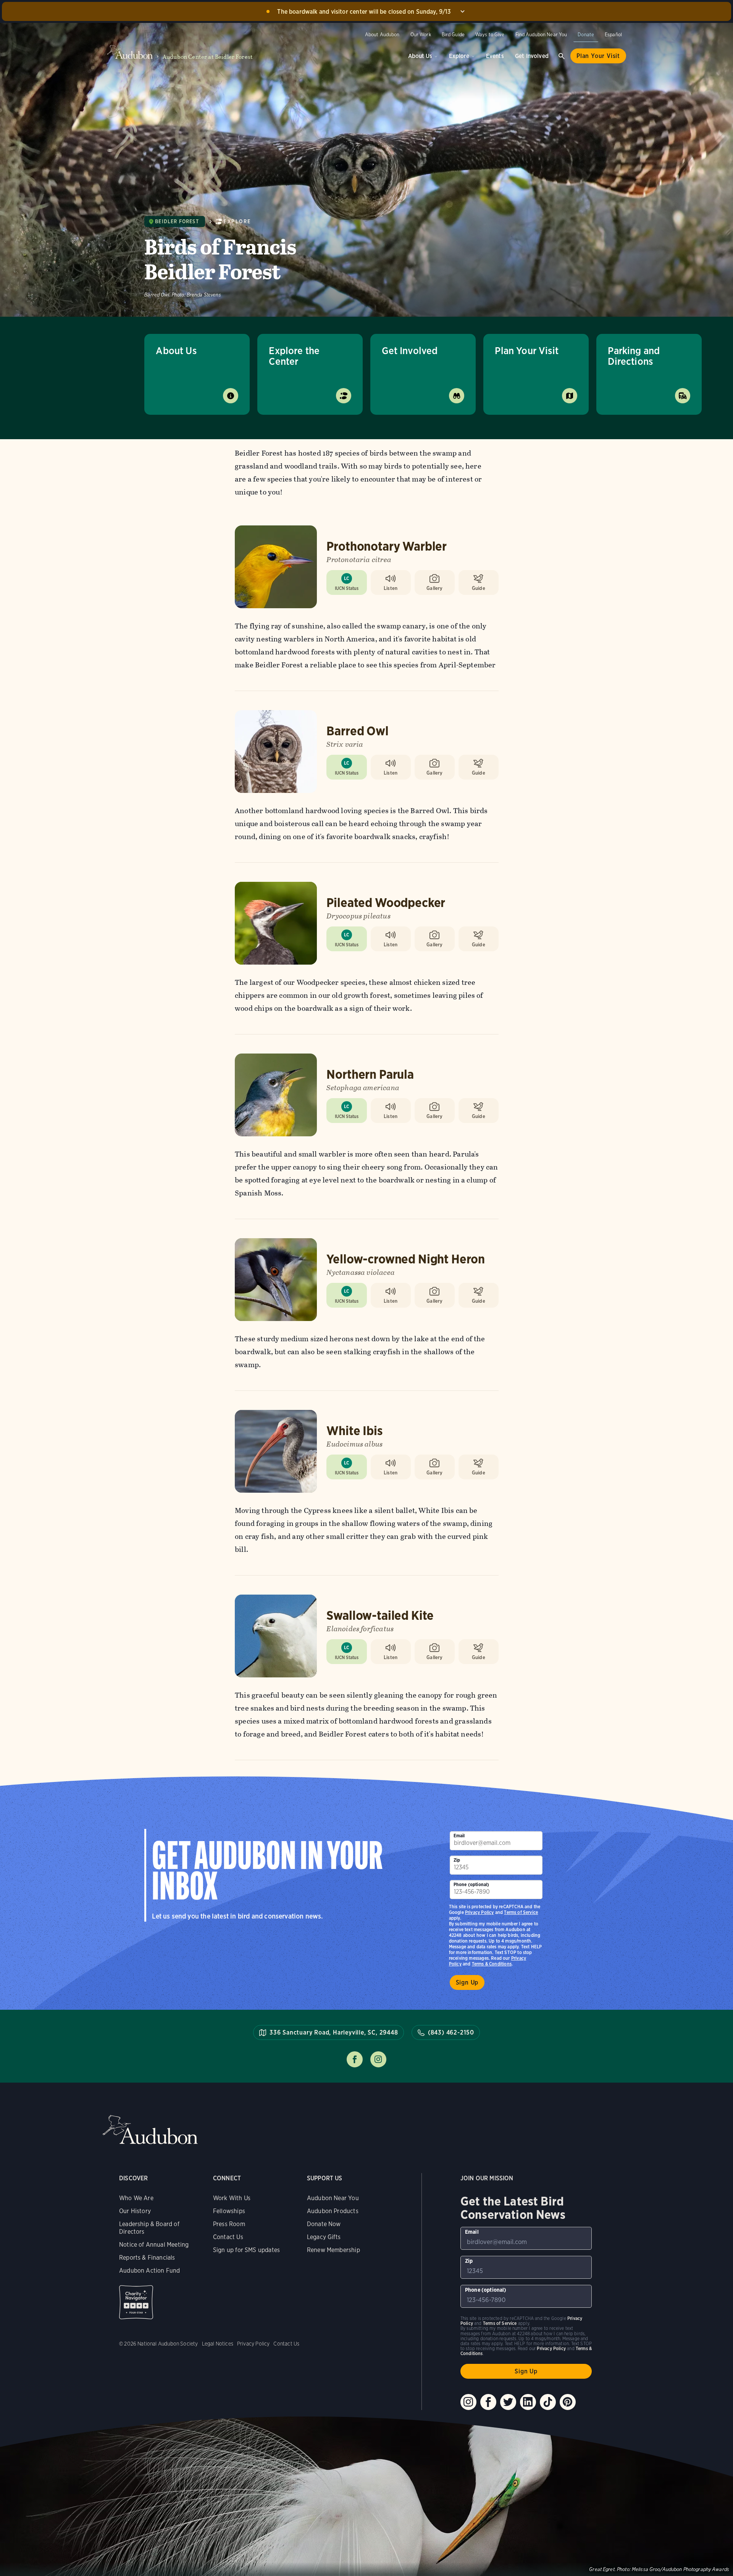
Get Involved (532, 56)
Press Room (229, 2224)
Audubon (150, 2130)
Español (613, 35)
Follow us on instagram (378, 2059)
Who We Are (136, 2198)
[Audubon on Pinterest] (568, 2402)
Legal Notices (218, 2344)
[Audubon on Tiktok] (548, 2402)
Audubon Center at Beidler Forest (208, 57)
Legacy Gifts (324, 2237)
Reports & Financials (147, 2258)
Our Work (421, 35)
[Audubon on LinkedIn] (528, 2402)
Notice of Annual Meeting (154, 2245)
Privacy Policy (480, 1912)
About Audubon (382, 35)
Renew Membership (333, 2250)
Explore (459, 56)
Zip (457, 1860)
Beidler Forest (177, 222)
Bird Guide (453, 35)
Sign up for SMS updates (246, 2250)
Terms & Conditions (492, 1964)
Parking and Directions (634, 356)
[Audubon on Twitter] (508, 2402)
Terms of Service (521, 1912)
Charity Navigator (136, 2302)
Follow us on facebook (355, 2059)
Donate (586, 35)
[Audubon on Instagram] (468, 2402)
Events (495, 56)
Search (562, 56)
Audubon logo (130, 52)
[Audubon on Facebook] (488, 2402)
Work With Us (232, 2198)
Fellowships (229, 2211)
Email (459, 1836)
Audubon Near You (333, 2198)
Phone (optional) (471, 1884)
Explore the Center (294, 356)
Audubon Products (333, 2211)
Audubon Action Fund (149, 2271)
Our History (135, 2211)
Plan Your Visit (598, 56)
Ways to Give (490, 35)
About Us (420, 56)
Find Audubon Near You (541, 35)
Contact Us (228, 2237)
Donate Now (324, 2224)
